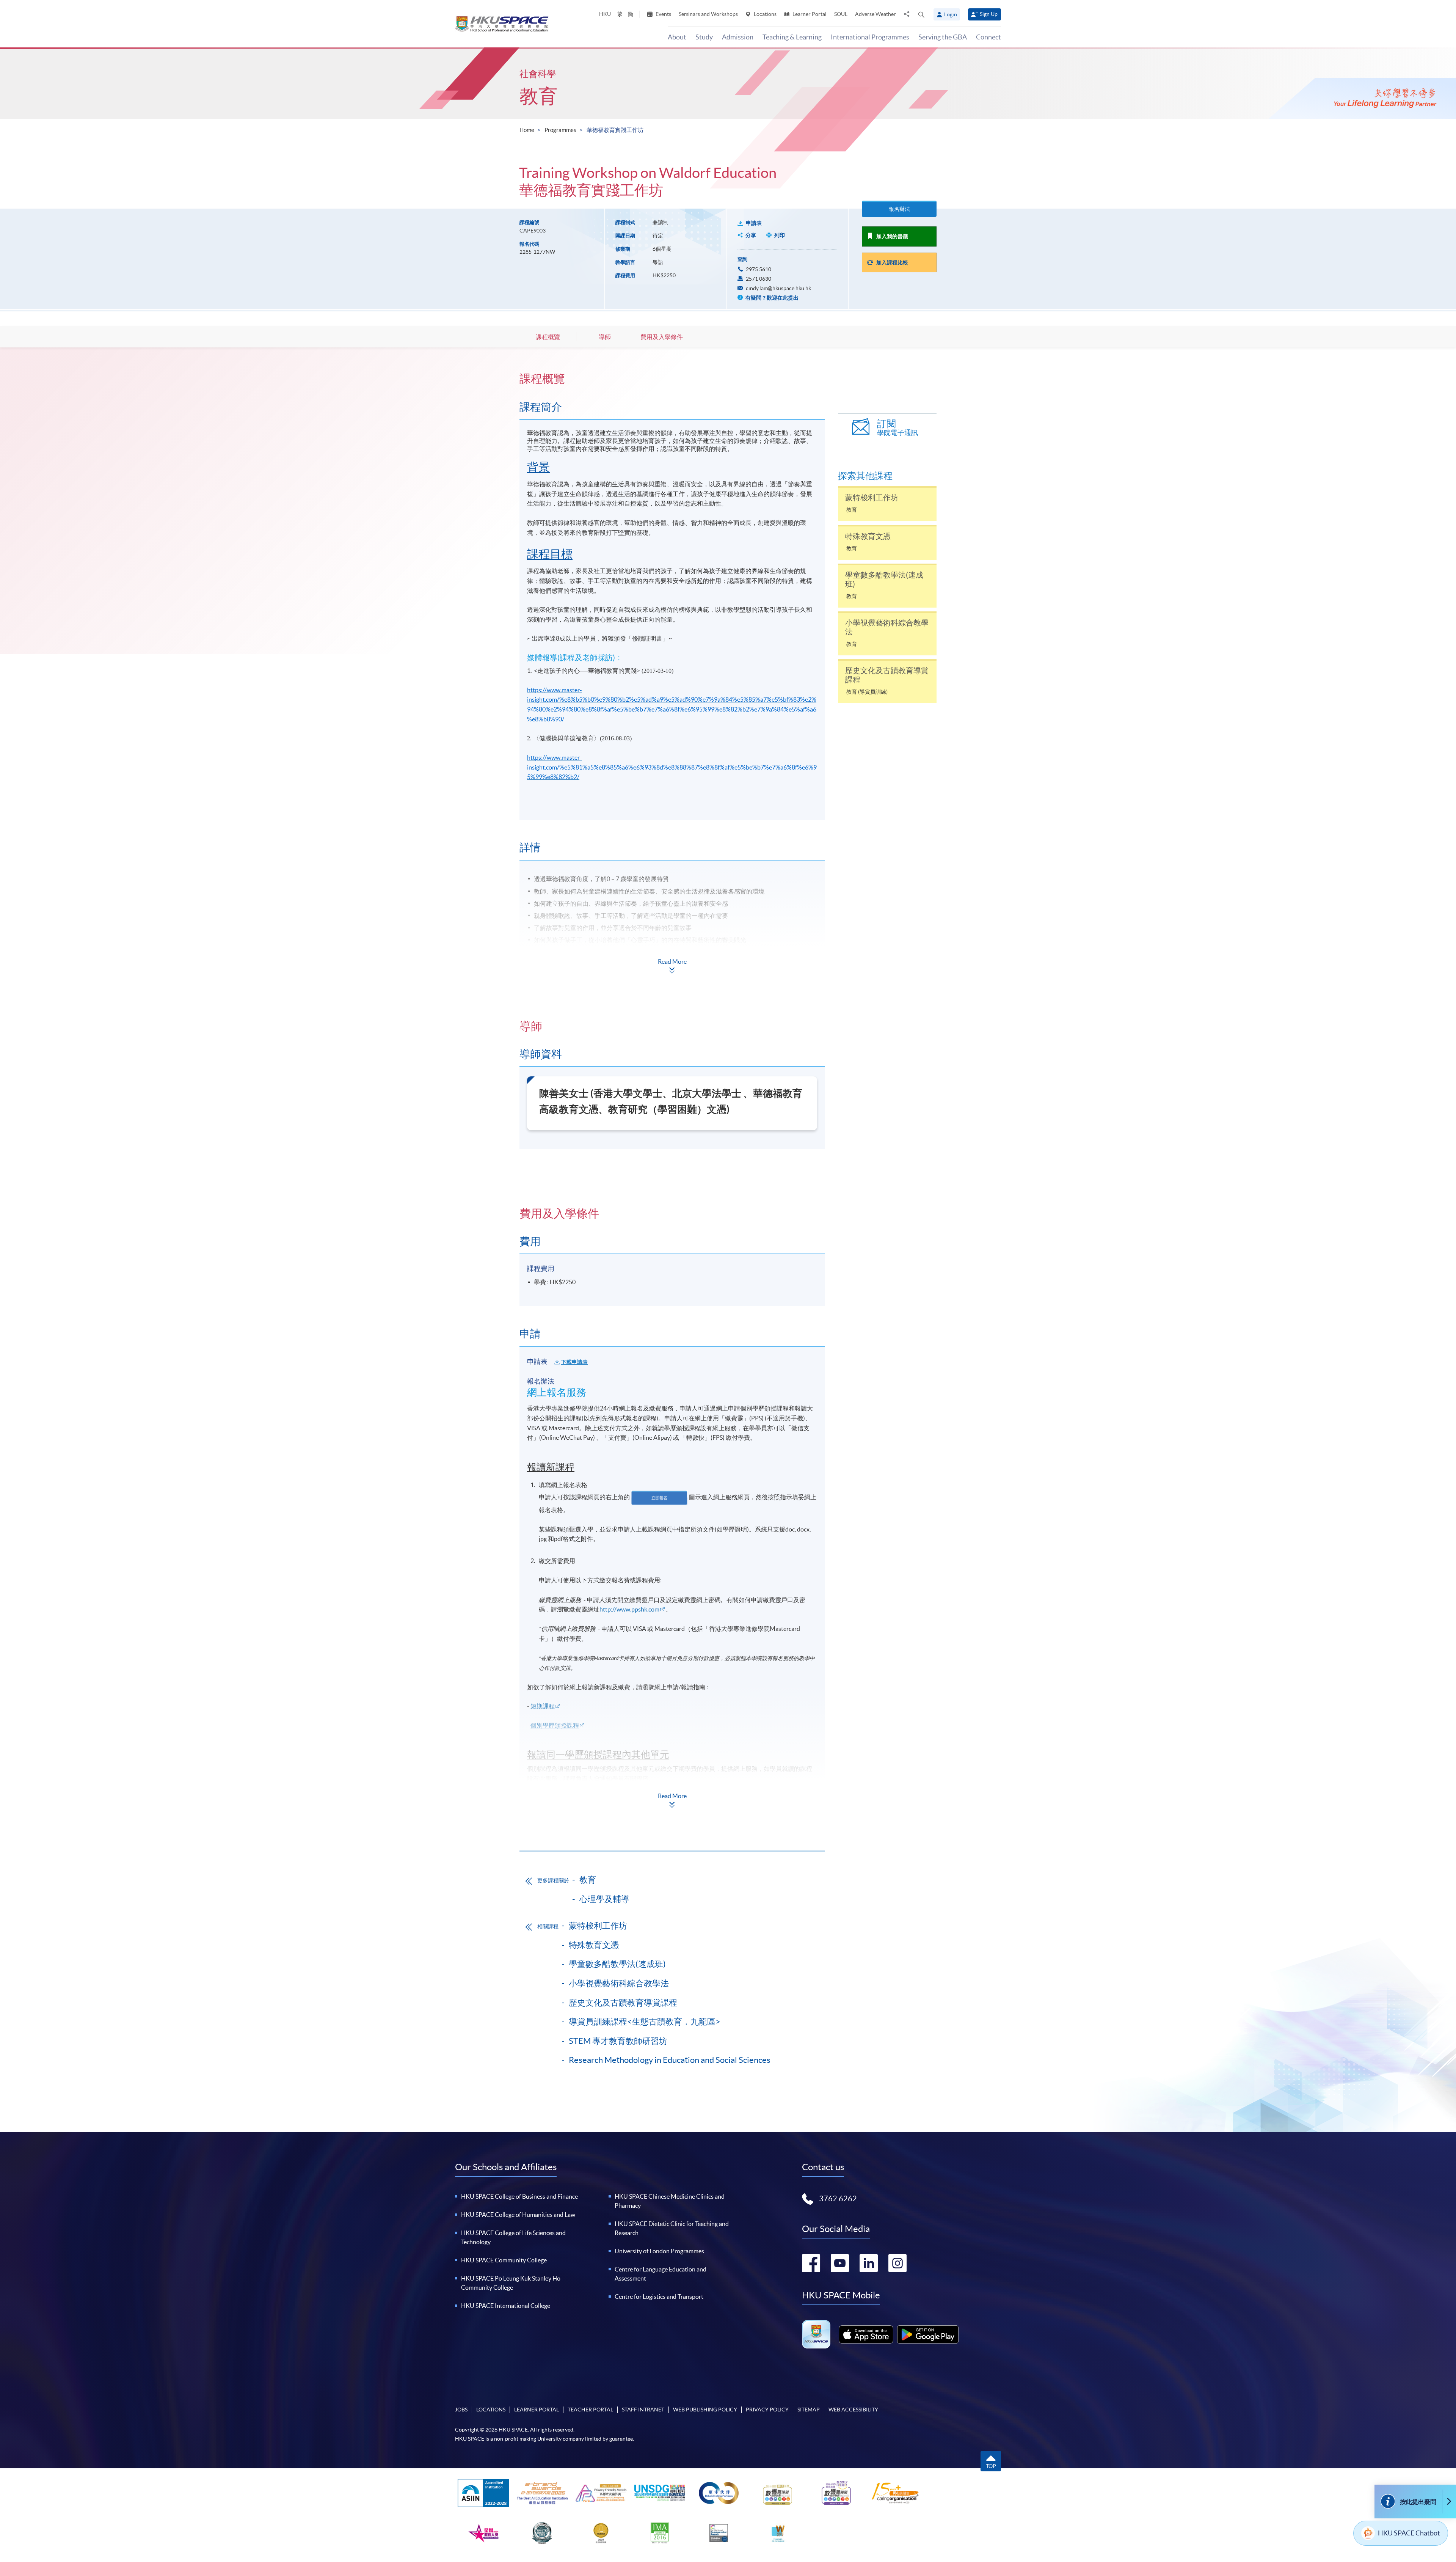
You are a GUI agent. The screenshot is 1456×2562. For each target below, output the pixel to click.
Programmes (560, 130)
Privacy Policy (767, 2410)
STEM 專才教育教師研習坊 (618, 2041)
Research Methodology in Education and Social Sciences (670, 2060)
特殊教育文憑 (594, 1945)
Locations (765, 14)
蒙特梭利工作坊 (598, 1926)
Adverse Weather (875, 14)
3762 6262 (838, 2199)
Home (527, 130)
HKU (605, 14)
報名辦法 (899, 209)
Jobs (461, 2410)
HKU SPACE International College (506, 2306)
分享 (751, 235)
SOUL (841, 14)
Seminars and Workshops (708, 14)
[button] (921, 14)
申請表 (754, 223)
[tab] (672, 379)
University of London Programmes (659, 2251)
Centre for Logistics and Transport (659, 2297)
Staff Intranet (643, 2410)
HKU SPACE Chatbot (1409, 2533)
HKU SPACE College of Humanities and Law (518, 2215)
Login (951, 14)
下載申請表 (574, 1362)
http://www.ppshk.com (629, 1609)
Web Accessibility (853, 2410)
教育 (538, 96)
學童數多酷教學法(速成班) (617, 1964)
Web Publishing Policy (705, 2410)
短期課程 (543, 1706)
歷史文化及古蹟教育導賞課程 (623, 2003)
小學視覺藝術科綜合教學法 (619, 1983)
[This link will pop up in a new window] (866, 2334)
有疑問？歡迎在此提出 (771, 298)
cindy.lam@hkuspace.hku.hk (778, 288)
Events (663, 14)
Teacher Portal (590, 2410)
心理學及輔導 (604, 1899)
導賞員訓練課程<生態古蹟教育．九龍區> (645, 2022)
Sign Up (989, 14)
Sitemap (809, 2410)
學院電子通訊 (897, 428)
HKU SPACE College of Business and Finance (519, 2196)
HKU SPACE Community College (504, 2260)
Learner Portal (809, 14)
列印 (780, 235)
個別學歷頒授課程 (555, 1725)
